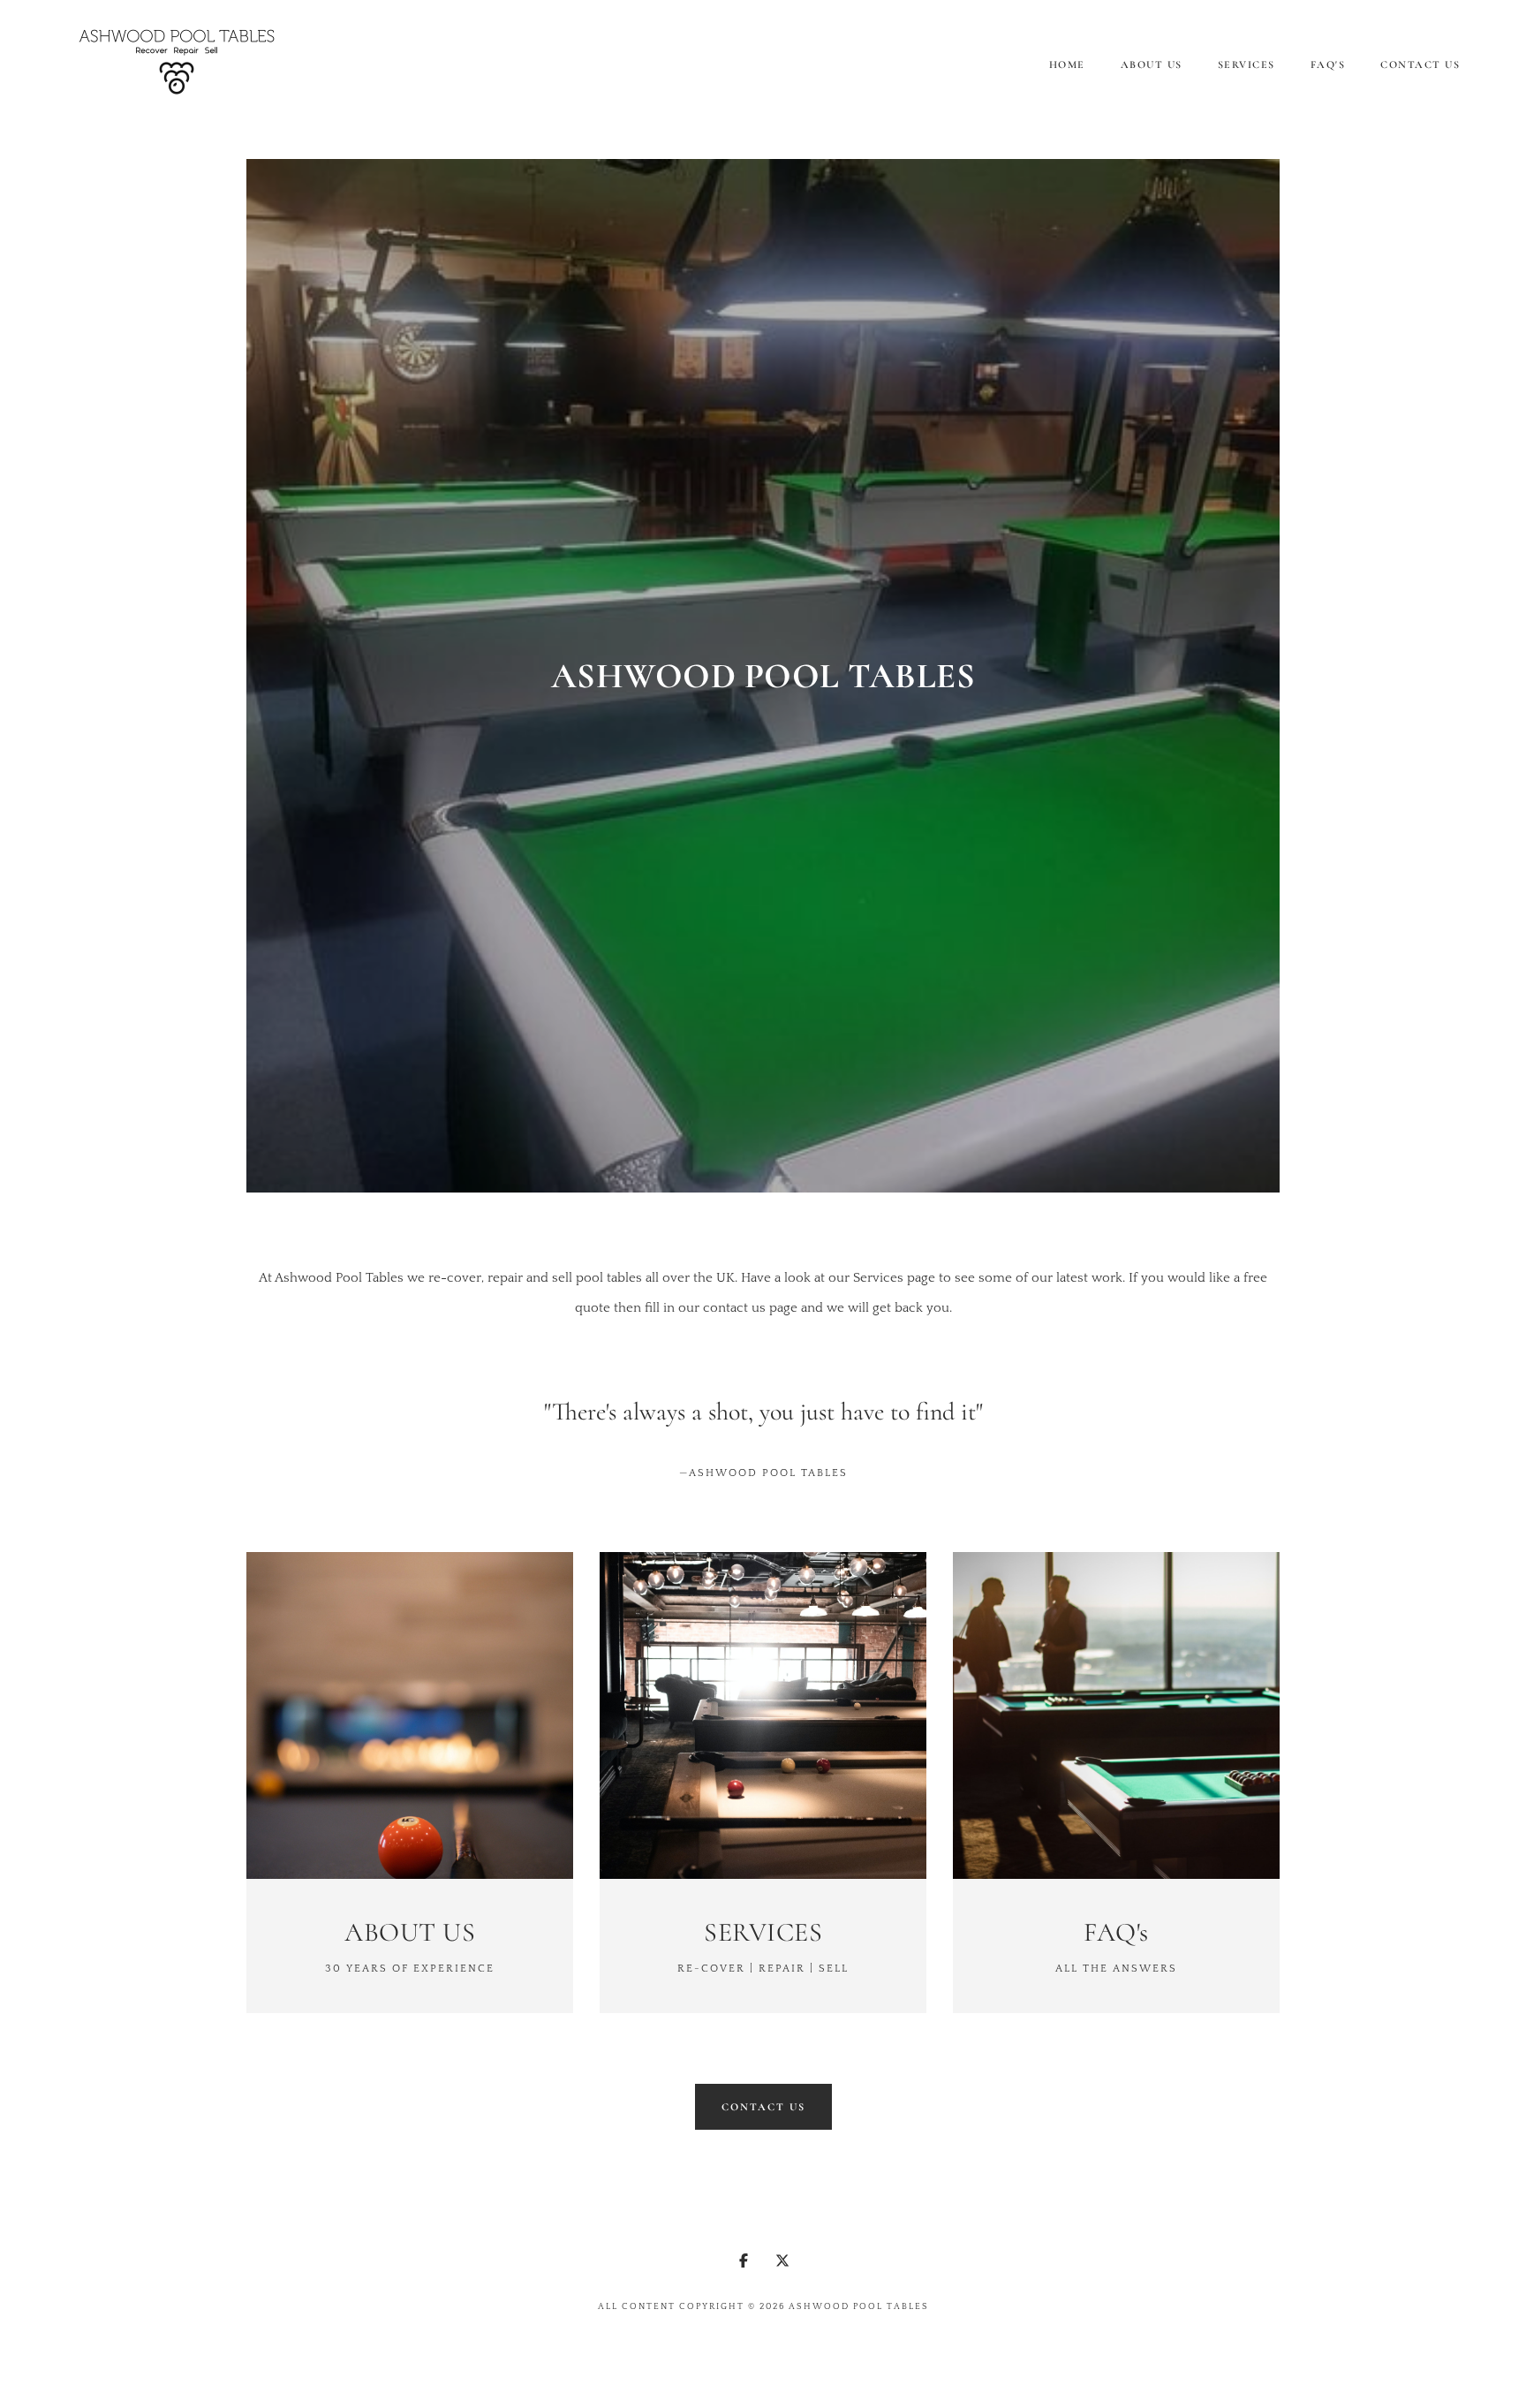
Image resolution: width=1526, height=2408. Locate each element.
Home (1067, 64)
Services (1246, 64)
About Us (1152, 64)
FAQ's (1328, 64)
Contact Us (1420, 64)
